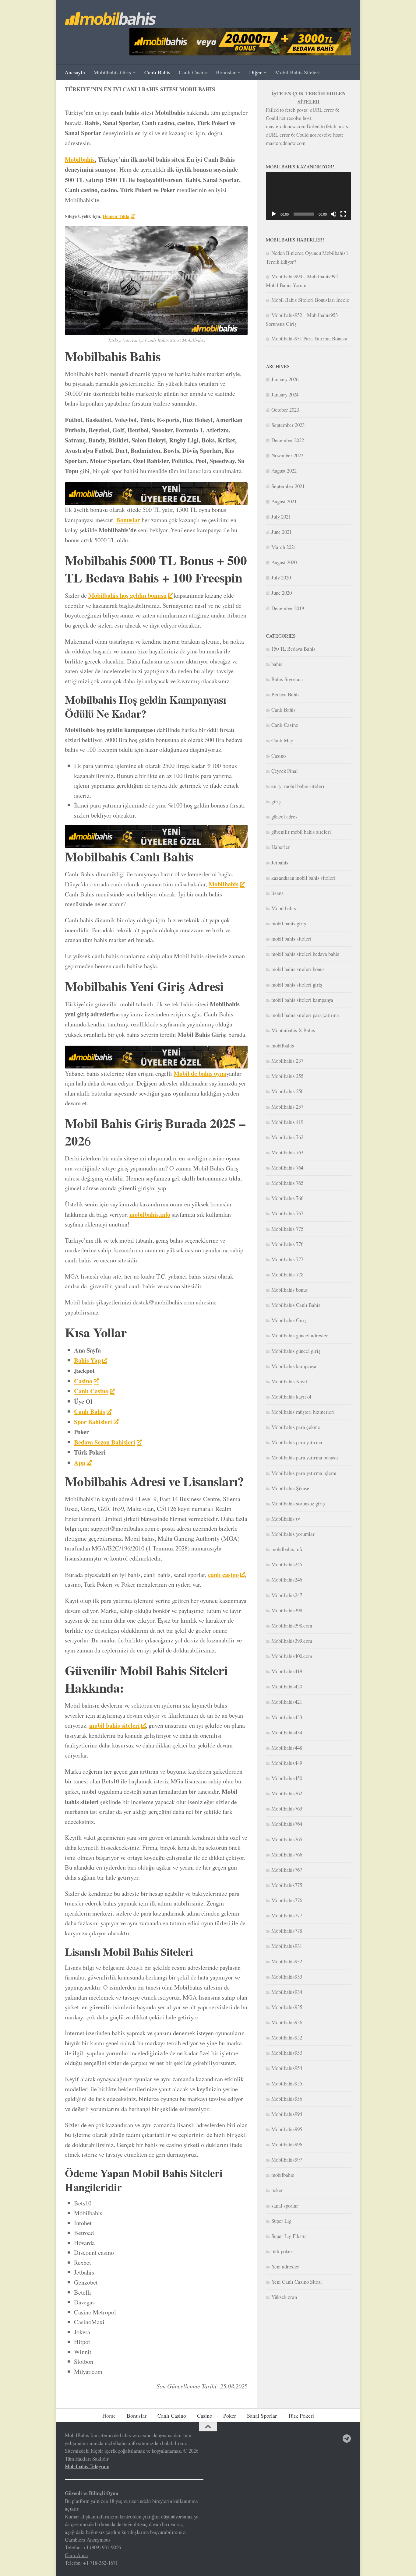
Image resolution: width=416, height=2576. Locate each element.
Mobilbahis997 (287, 2160)
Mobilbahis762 (287, 1793)
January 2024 (285, 394)
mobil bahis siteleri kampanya (302, 1000)
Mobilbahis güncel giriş (296, 1351)
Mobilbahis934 (287, 1992)
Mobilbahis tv (286, 1519)
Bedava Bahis (286, 694)
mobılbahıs (283, 2175)
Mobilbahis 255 (287, 1076)
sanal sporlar (285, 2206)
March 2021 (284, 547)
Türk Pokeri (301, 2416)
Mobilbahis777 (287, 1915)
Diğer (255, 72)
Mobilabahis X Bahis (293, 1030)
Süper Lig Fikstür (289, 2236)
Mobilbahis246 (287, 1580)
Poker (230, 2416)
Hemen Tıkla (116, 216)
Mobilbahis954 (287, 2068)
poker (277, 2190)
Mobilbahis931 (287, 1946)
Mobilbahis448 (287, 1748)
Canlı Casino (193, 72)
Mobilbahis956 (287, 2099)
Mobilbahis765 (287, 1839)
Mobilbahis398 (287, 1610)
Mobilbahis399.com (292, 1641)
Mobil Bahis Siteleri (297, 72)
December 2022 (288, 440)
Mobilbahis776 (287, 1900)
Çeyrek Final (285, 771)
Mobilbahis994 (287, 2114)
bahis (277, 664)
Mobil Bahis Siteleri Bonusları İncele (310, 300)
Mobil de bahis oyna (200, 1073)
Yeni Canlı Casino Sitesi (297, 2282)
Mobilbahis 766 (287, 1198)
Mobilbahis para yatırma (297, 1442)
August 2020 (284, 562)
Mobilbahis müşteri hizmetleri (303, 1412)
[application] (308, 196)
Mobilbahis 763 (287, 1152)
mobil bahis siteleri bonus (298, 969)
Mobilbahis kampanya (294, 1366)
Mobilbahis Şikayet (291, 1488)
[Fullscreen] (343, 214)
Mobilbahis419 (287, 1671)
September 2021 (288, 486)
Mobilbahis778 (287, 1931)
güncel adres (284, 816)
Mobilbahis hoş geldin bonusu (127, 595)
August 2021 (284, 501)
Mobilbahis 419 (287, 1122)
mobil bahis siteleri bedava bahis (305, 954)
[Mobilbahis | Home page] (111, 19)
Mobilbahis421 (287, 1702)
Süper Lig (281, 2221)
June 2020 (282, 593)
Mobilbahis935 (287, 2007)
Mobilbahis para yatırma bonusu (305, 1457)
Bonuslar (226, 72)
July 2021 (281, 517)
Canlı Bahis (157, 72)
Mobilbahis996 (287, 2144)
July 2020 (281, 577)
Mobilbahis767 (287, 1870)
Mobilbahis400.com (292, 1656)
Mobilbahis (80, 159)
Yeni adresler (285, 2266)
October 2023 (285, 410)
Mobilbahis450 (287, 1778)
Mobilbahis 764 (287, 1168)
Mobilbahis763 (287, 1809)
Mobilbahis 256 (287, 1091)
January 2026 (285, 379)
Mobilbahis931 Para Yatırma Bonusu (309, 338)
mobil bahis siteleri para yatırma (305, 1015)
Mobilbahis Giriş (112, 72)
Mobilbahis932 (287, 1961)
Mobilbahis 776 (287, 1244)
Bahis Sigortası (287, 679)
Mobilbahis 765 (287, 1183)
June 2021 (282, 532)
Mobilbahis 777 (287, 1259)
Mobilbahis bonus (290, 1290)
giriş (276, 801)
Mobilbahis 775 (287, 1229)
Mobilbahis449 (287, 1763)
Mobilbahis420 (287, 1686)
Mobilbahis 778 (287, 1274)
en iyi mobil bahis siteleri (298, 786)
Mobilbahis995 (287, 2129)
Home (109, 2416)
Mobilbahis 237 (287, 1061)
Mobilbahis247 (287, 1595)
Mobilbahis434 (287, 1732)
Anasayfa (75, 72)
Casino (279, 756)
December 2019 (288, 608)
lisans (277, 893)
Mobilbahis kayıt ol (291, 1397)
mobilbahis (283, 1045)
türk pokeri (283, 2251)
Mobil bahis (284, 908)
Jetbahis (280, 862)
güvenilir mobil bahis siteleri (301, 832)
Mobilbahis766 (287, 1855)
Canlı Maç (282, 740)
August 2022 (284, 471)
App (80, 1462)
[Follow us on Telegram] (347, 2439)
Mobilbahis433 (287, 1717)
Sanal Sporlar (262, 2416)
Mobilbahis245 (287, 1564)
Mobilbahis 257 (287, 1107)
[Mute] (333, 214)
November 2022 (287, 455)
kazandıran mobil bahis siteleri (303, 878)
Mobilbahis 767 (287, 1213)
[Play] (274, 214)
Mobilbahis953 (287, 2053)
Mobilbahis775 (287, 1885)
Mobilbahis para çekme (296, 1427)
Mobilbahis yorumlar (293, 1534)
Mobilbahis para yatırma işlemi (304, 1473)
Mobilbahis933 (287, 1977)
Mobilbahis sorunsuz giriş (298, 1503)
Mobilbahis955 (287, 2083)
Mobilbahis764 (287, 1824)
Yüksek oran (284, 2297)
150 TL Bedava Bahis (293, 649)
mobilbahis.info (150, 1214)
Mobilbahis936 (287, 2022)
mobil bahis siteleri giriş (297, 985)
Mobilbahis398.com (292, 1626)
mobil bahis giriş (289, 923)
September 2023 (288, 425)
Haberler (281, 847)
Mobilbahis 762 (287, 1137)
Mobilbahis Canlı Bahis (296, 1305)
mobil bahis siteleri (115, 1725)
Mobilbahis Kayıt (289, 1381)
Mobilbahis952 (287, 2038)
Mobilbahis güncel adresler (300, 1335)
